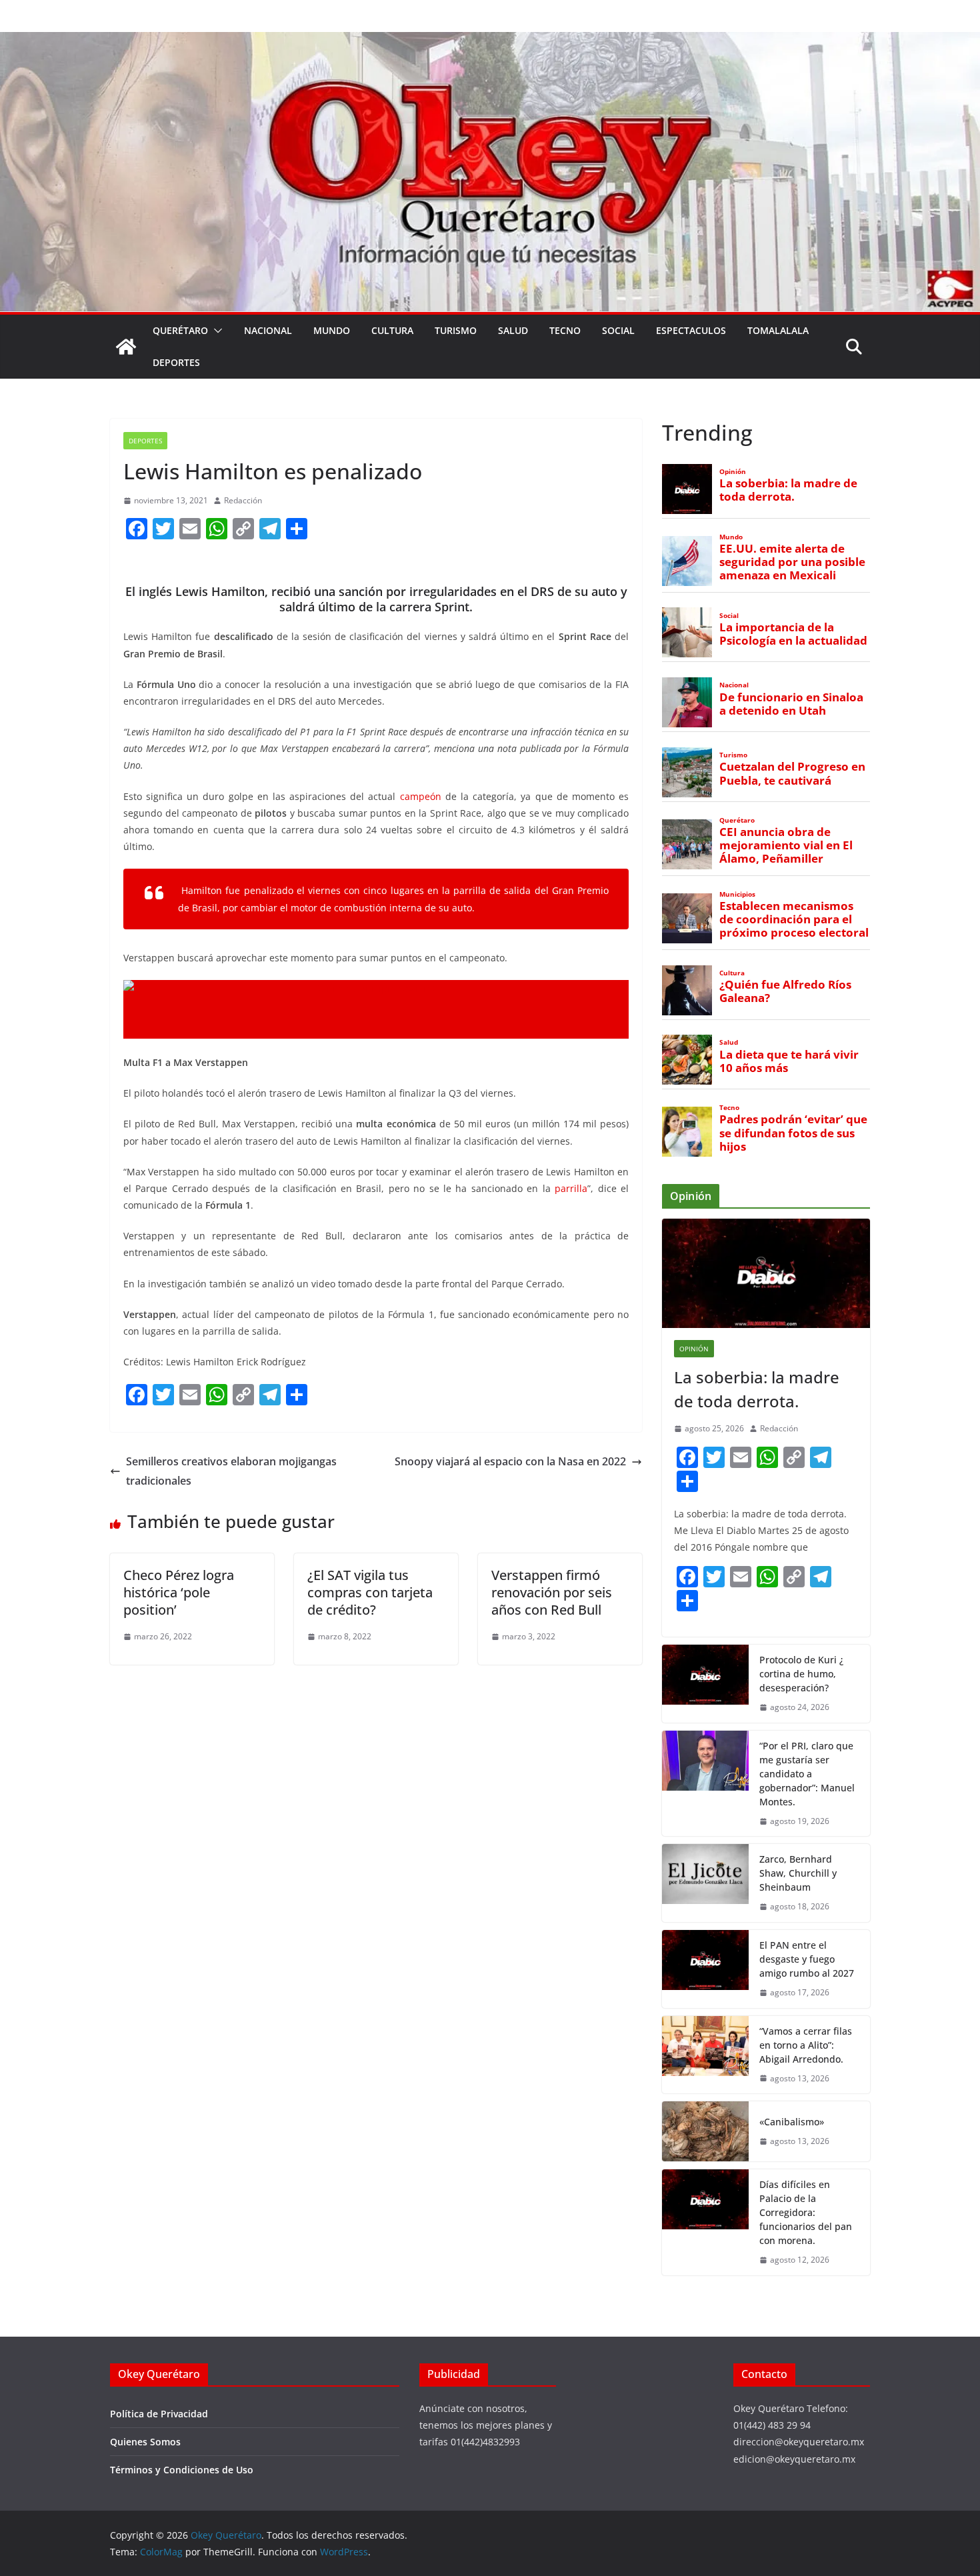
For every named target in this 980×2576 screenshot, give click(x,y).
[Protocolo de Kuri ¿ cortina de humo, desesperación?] (705, 1684)
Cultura (392, 330)
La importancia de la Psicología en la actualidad (793, 634)
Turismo (456, 330)
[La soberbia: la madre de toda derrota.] (766, 1273)
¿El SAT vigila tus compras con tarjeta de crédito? (370, 1592)
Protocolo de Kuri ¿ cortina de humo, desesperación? (801, 1674)
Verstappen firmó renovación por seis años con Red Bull (552, 1592)
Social (618, 330)
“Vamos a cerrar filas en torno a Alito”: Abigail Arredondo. (806, 2045)
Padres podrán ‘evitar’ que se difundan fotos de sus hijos (793, 1133)
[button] (215, 331)
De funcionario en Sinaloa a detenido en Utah (791, 704)
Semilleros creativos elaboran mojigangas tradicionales (231, 1471)
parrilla (571, 1188)
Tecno (565, 330)
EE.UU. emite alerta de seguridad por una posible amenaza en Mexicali (792, 562)
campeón (421, 796)
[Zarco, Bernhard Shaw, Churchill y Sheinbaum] (705, 1883)
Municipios (737, 894)
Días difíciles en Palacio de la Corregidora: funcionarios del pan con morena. (806, 2212)
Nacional (268, 330)
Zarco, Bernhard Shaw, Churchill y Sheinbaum (798, 1873)
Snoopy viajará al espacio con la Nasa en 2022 (510, 1461)
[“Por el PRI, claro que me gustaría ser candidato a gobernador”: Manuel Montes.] (705, 1784)
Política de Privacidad (159, 2414)
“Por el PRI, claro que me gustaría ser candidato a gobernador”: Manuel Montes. (807, 1774)
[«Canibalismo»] (705, 2131)
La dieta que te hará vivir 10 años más (789, 1061)
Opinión (733, 472)
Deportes (176, 362)
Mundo (332, 330)
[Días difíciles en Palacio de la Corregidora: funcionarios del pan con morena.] (705, 2222)
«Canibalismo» (792, 2122)
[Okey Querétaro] (490, 41)
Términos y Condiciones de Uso (182, 2470)
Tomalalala (778, 330)
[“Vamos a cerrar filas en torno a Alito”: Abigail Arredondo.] (705, 2055)
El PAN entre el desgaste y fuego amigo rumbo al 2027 (807, 1959)
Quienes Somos (145, 2442)
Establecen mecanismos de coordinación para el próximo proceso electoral (794, 919)
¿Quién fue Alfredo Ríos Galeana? (785, 991)
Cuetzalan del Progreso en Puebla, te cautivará (792, 773)
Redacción (243, 500)
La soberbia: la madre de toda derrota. (788, 490)
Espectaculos (691, 330)
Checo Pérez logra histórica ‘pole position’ (179, 1592)
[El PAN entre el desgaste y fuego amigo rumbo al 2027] (705, 1969)
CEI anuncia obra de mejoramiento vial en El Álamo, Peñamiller (786, 845)
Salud (513, 330)
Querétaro (180, 330)
